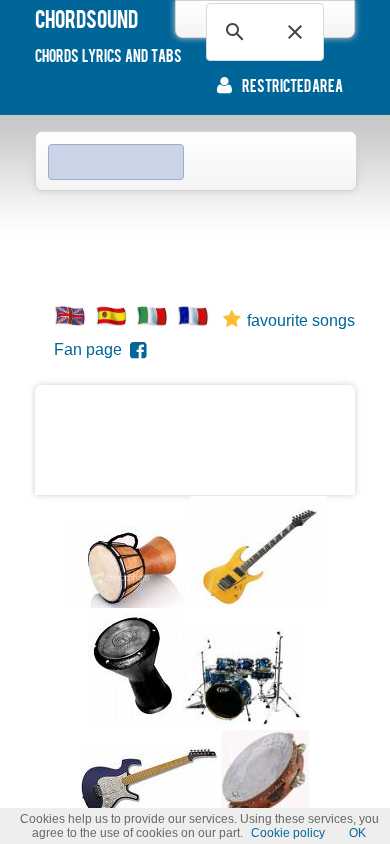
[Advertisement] (195, 241)
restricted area (292, 85)
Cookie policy (288, 833)
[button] (295, 32)
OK (357, 833)
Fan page (92, 349)
